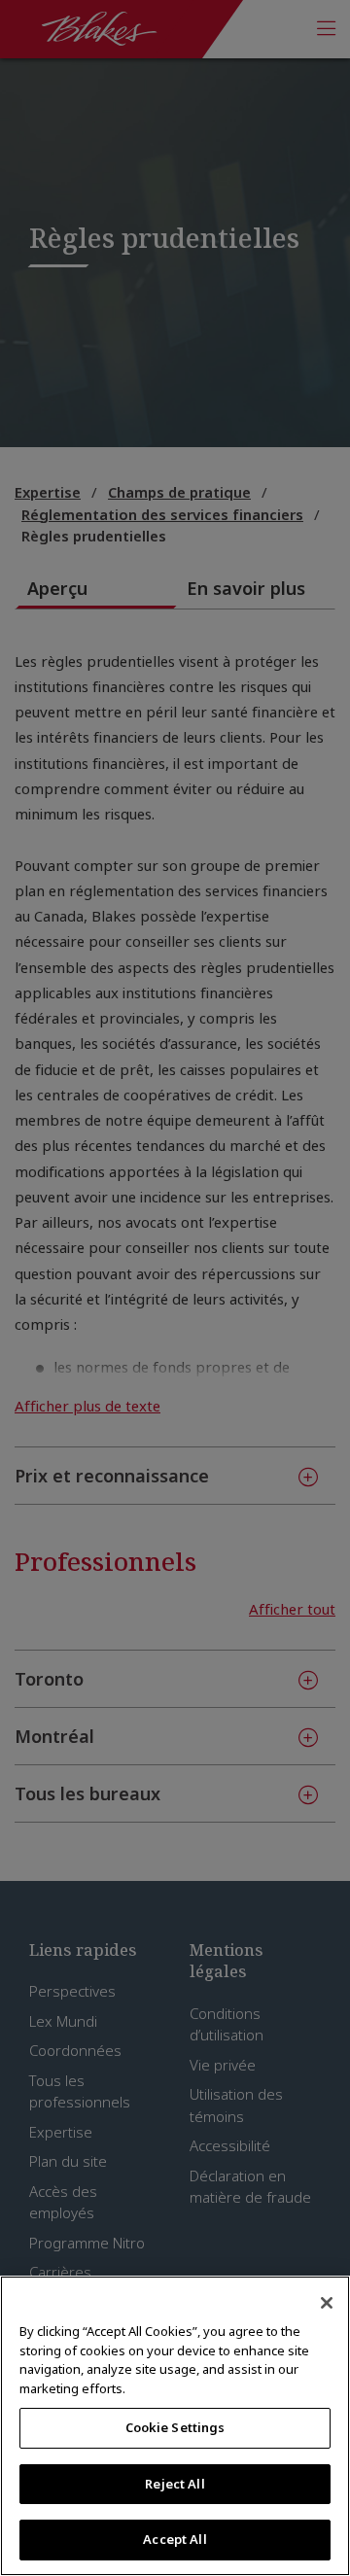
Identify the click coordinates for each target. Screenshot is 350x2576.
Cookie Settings (175, 2427)
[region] (175, 2426)
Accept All (175, 2539)
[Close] (327, 2303)
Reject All (175, 2484)
